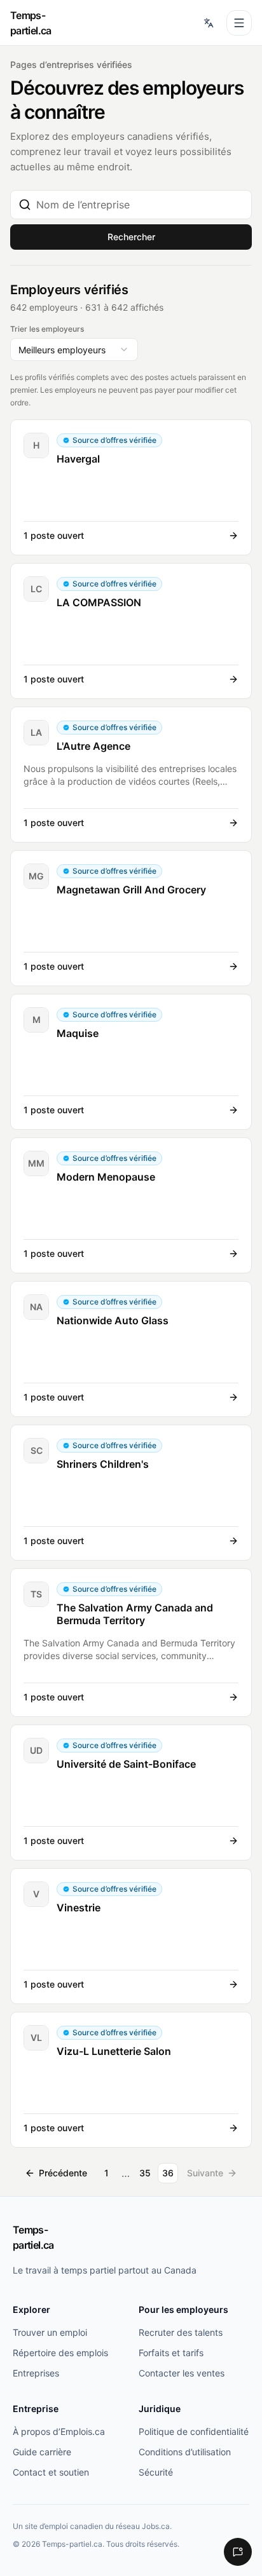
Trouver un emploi (50, 2332)
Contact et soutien (51, 2472)
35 (145, 2173)
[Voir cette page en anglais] (209, 23)
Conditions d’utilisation (185, 2452)
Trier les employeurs (47, 329)
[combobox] (140, 205)
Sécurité (156, 2472)
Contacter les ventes (182, 2373)
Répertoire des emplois (60, 2353)
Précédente (63, 2173)
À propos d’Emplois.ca (59, 2431)
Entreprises (36, 2373)
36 (168, 2173)
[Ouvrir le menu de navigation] (239, 23)
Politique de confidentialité (194, 2431)
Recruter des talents (181, 2332)
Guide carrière (42, 2452)
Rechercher (131, 237)
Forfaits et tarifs (171, 2353)
